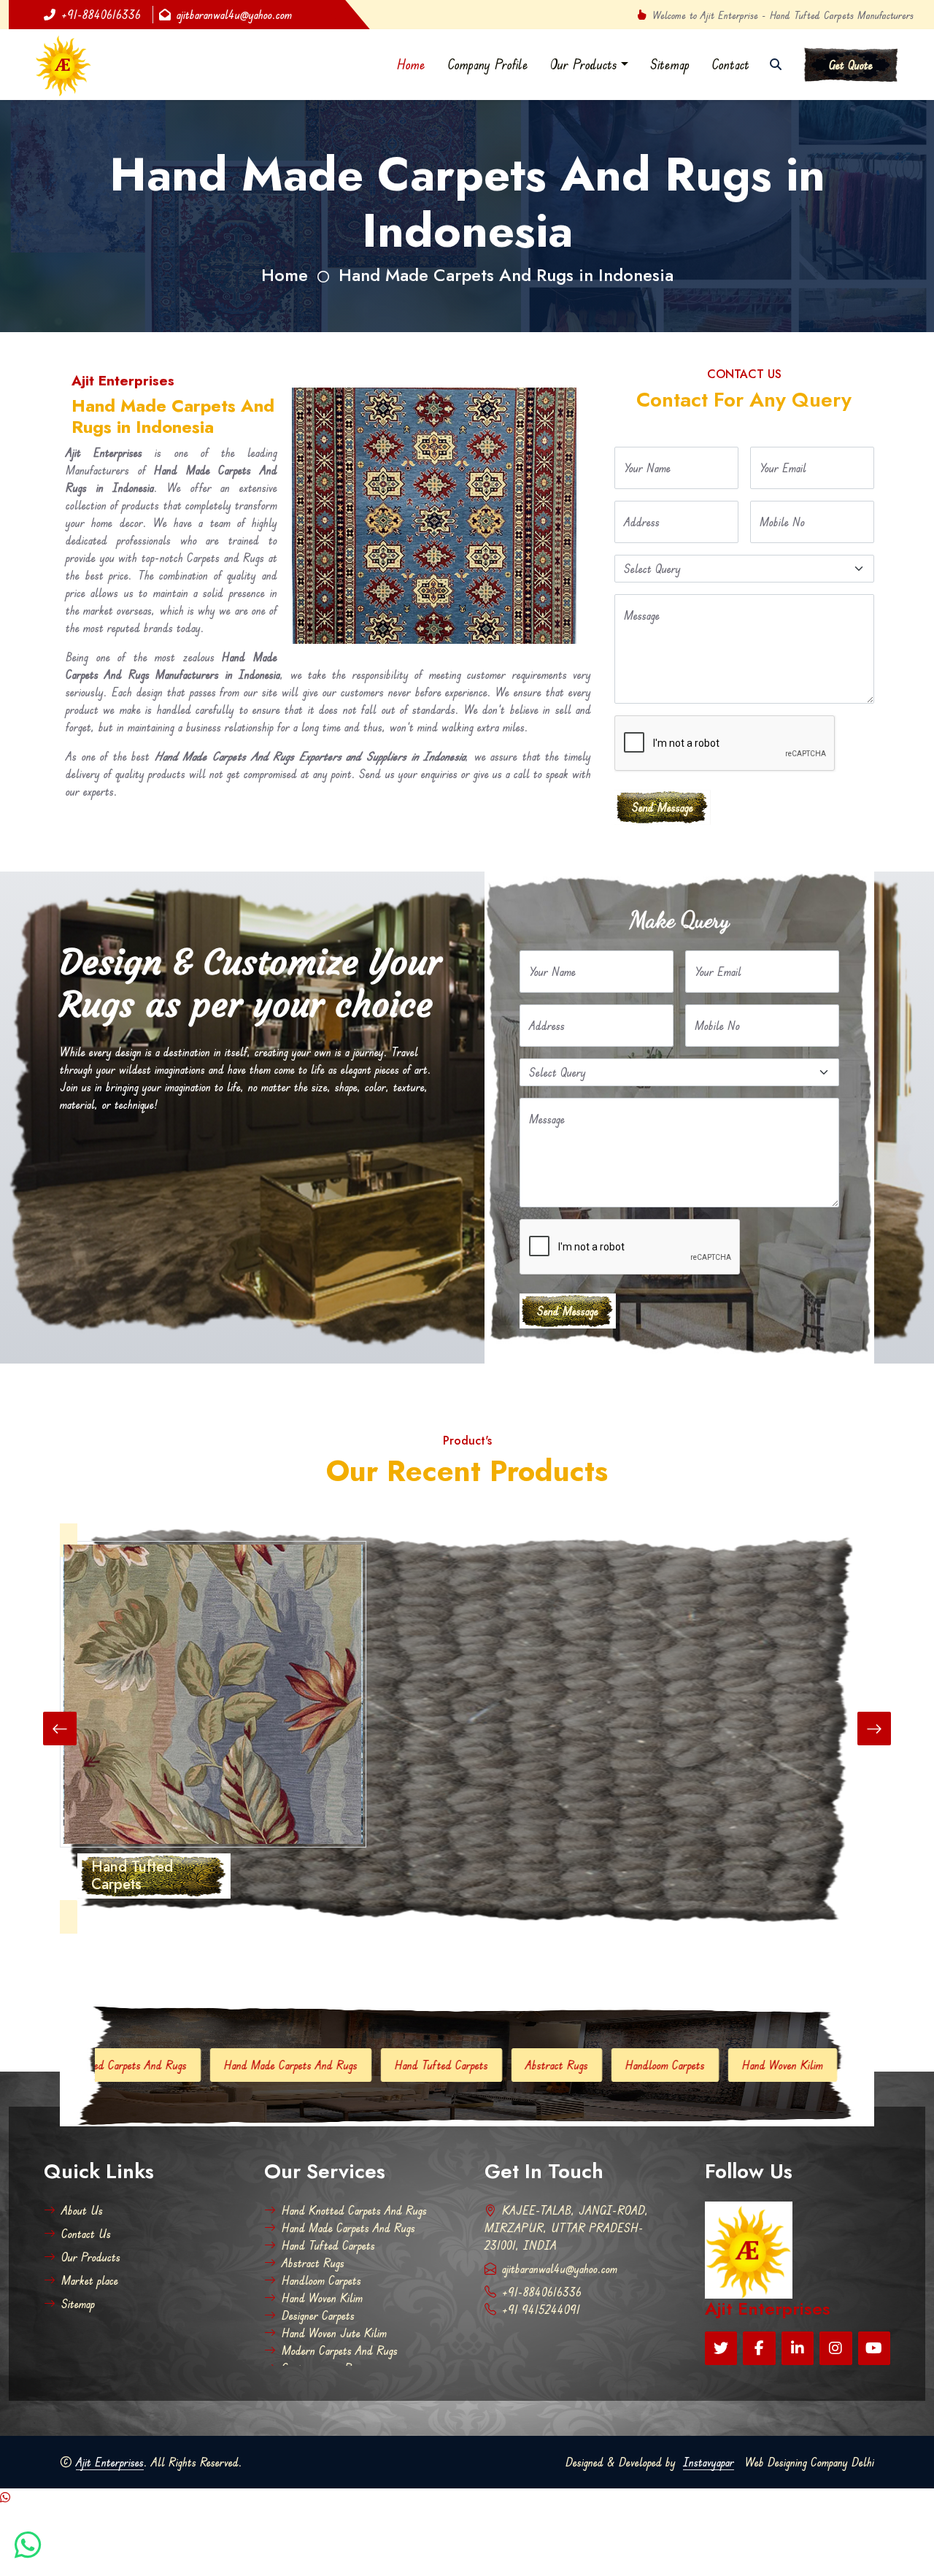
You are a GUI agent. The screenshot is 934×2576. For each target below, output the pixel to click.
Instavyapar (709, 2462)
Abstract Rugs (398, 2065)
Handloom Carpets (506, 2065)
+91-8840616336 (101, 15)
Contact (730, 64)
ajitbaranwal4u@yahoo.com (234, 15)
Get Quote (851, 65)
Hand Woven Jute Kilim (334, 2333)
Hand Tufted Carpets (282, 2065)
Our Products (584, 64)
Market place (90, 2280)
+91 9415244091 (541, 2310)
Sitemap (670, 64)
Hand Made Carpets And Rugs (132, 2065)
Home (411, 64)
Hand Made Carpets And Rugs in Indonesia (506, 275)
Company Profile (488, 64)
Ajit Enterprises (110, 2462)
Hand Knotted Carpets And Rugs (354, 2210)
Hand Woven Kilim (624, 2065)
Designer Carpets (738, 2065)
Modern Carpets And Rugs (340, 2350)
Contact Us (86, 2234)
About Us (82, 2210)
